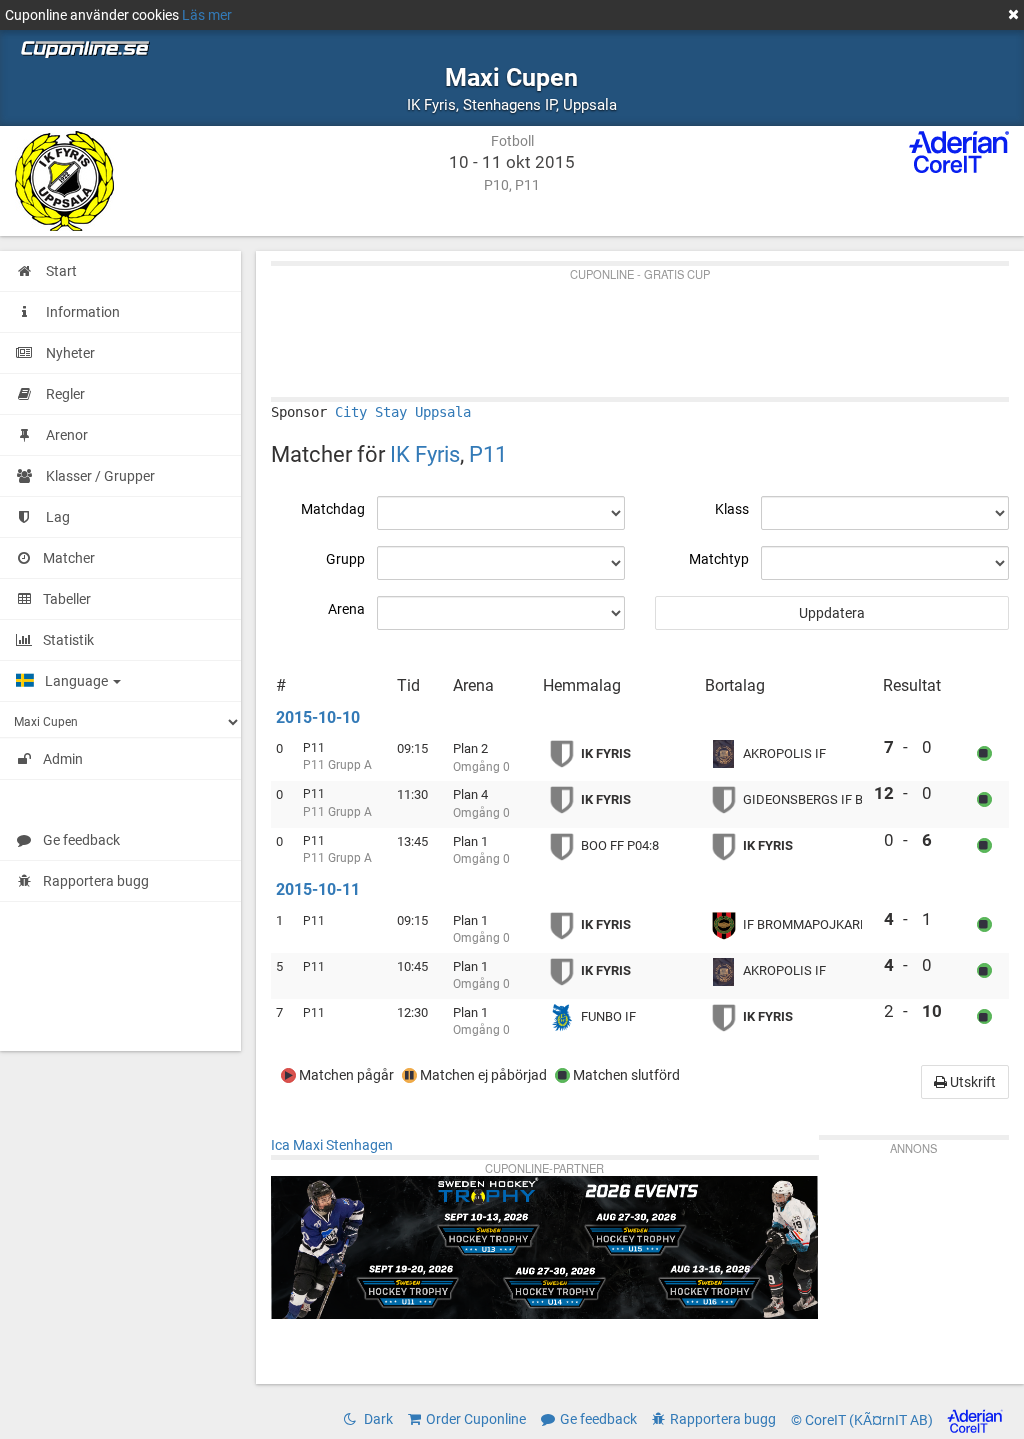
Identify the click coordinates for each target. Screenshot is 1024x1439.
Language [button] (78, 681)
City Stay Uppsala (403, 412)
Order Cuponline (476, 1419)
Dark (377, 1419)
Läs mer (207, 15)
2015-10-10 (318, 717)
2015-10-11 (318, 889)
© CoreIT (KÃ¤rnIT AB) (863, 1421)
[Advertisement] (640, 327)
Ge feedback (81, 840)
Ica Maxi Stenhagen (332, 1145)
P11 (488, 454)
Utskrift (971, 1082)
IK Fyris (425, 454)
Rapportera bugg (96, 881)
